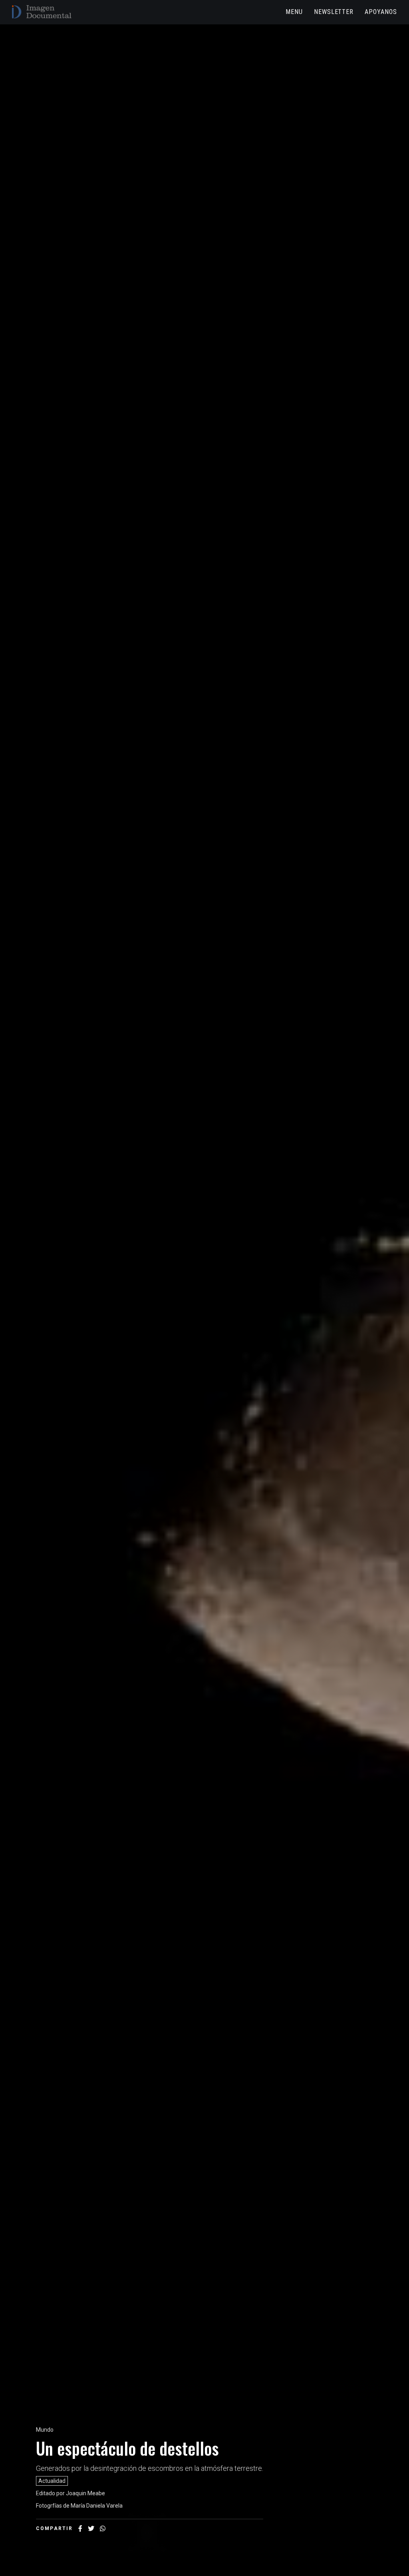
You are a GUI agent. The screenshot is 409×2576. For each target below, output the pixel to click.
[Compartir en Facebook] (80, 2528)
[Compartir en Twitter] (91, 2528)
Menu (294, 12)
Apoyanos (381, 12)
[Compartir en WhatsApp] (103, 2528)
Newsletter (334, 12)
